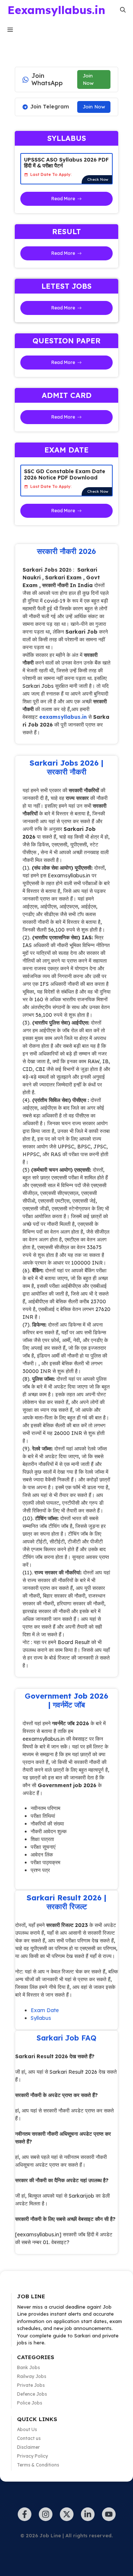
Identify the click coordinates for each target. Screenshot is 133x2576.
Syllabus (41, 2018)
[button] (123, 10)
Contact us (29, 2438)
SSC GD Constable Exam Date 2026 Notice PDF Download (65, 474)
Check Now (98, 179)
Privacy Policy (33, 2456)
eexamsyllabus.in (63, 717)
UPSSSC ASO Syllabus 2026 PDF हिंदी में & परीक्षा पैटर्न (66, 163)
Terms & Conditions (38, 2465)
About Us (27, 2429)
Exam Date (45, 2010)
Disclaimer (28, 2447)
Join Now (88, 79)
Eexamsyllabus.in (56, 10)
